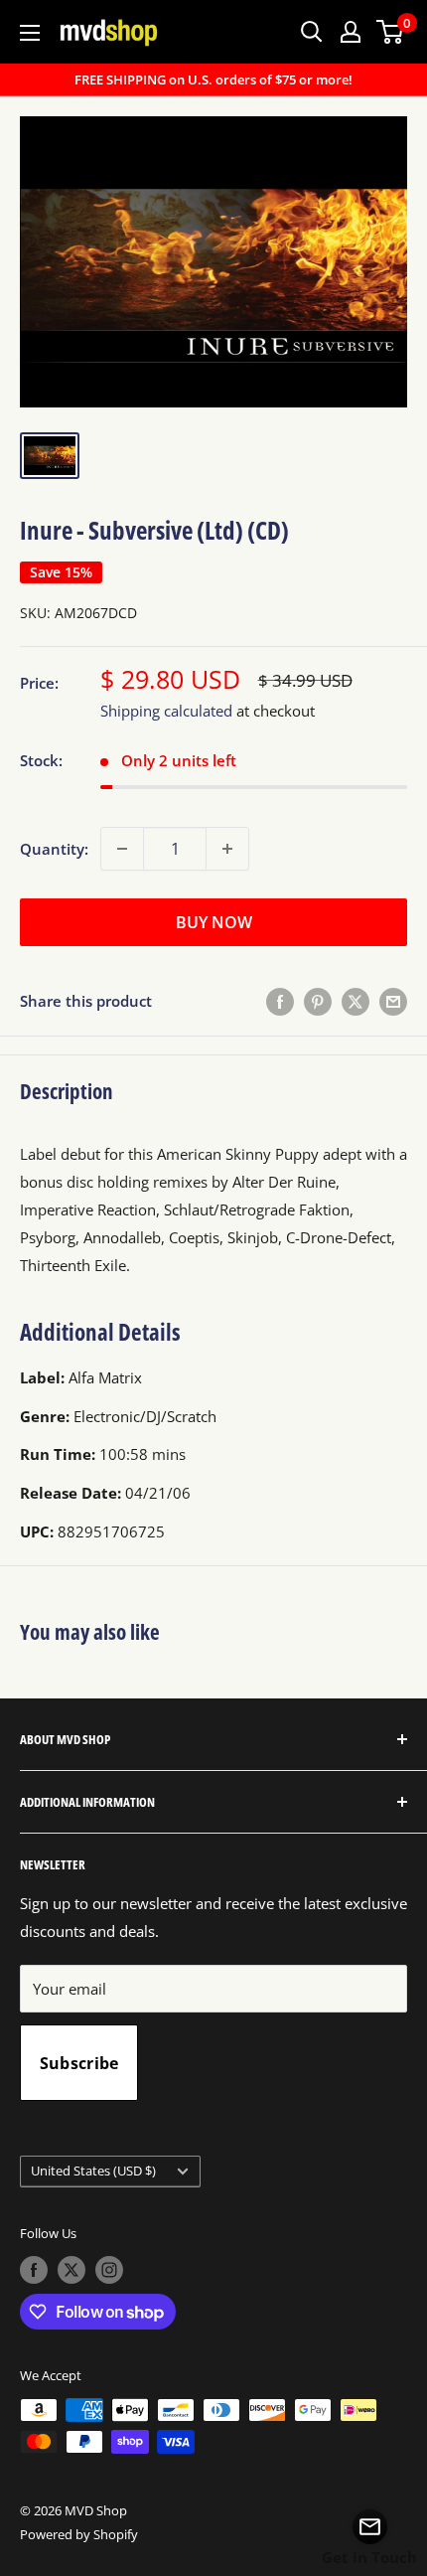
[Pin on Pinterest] (318, 1001)
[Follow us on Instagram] (109, 2270)
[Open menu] (30, 33)
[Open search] (312, 32)
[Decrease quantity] (122, 849)
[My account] (351, 32)
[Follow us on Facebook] (34, 2270)
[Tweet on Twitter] (356, 1001)
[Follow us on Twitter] (71, 2270)
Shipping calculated (166, 711)
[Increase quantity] (227, 849)
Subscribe (79, 2063)
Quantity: (54, 849)
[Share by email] (393, 1001)
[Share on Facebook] (280, 1001)
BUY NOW (214, 922)
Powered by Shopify (79, 2534)
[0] (391, 32)
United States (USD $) (93, 2171)
